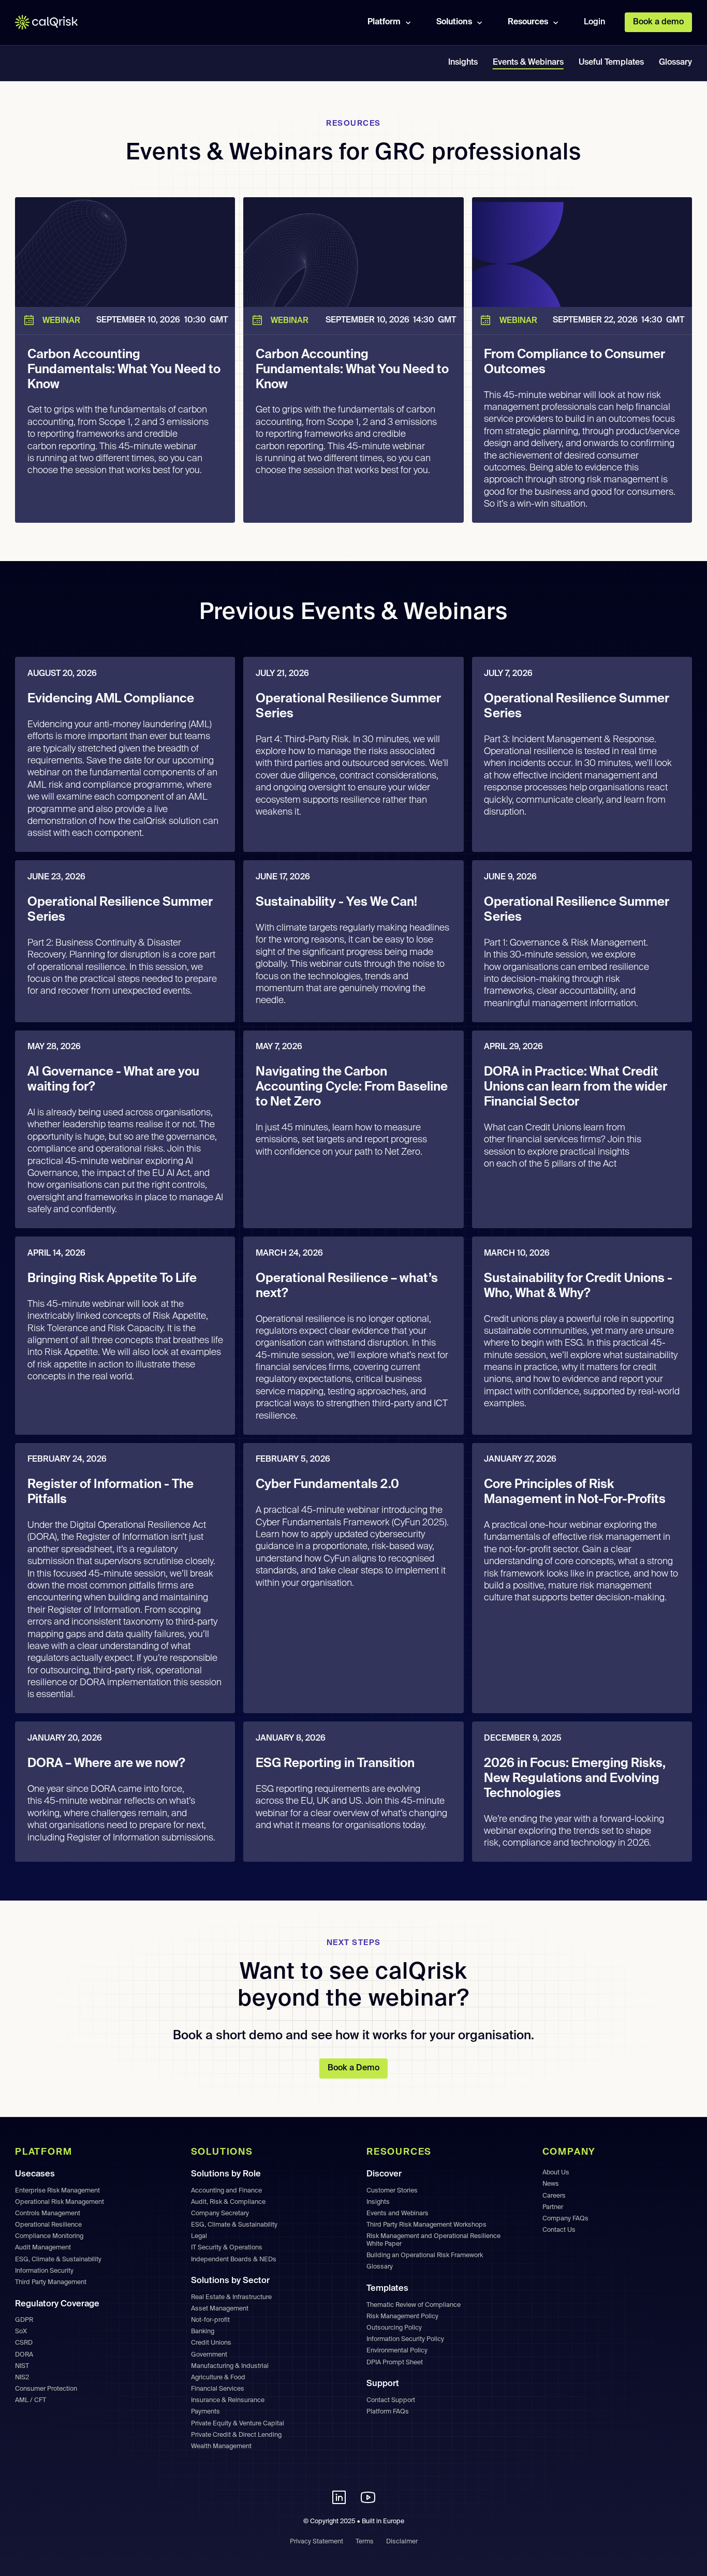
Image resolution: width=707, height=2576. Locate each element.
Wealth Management (221, 2446)
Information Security (44, 2271)
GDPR (24, 2320)
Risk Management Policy (402, 2316)
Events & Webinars (528, 63)
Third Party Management (51, 2282)
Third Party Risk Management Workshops (426, 2225)
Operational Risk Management (60, 2202)
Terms (365, 2542)
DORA (24, 2355)
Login (594, 22)
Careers (554, 2196)
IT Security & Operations (227, 2248)
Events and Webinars (397, 2213)
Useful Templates (611, 63)
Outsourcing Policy (394, 2328)
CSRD (24, 2343)
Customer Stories (392, 2191)
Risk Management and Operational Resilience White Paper (433, 2240)
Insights (463, 63)
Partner (553, 2207)
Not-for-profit (210, 2320)
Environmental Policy (397, 2351)
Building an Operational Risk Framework (425, 2255)
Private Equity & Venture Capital (238, 2424)
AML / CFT (31, 2400)
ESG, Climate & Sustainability (58, 2259)
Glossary (675, 63)
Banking (203, 2331)
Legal (199, 2236)
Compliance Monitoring (49, 2236)
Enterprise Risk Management (57, 2191)
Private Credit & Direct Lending (236, 2435)
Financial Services (218, 2389)
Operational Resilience (48, 2225)
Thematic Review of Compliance (414, 2305)
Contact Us (559, 2230)
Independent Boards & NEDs (234, 2259)
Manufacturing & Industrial (230, 2366)
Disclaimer (402, 2542)
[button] (391, 22)
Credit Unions (211, 2343)
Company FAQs (565, 2219)
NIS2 (22, 2378)
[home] (54, 23)
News (551, 2184)
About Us (556, 2173)
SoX (21, 2331)
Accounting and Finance (226, 2191)
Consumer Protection (46, 2389)
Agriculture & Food (218, 2378)
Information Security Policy (405, 2339)
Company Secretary (220, 2213)
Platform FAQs (388, 2412)
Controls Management (48, 2213)
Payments (205, 2412)
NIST (22, 2366)
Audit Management (43, 2248)
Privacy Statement (316, 2542)
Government (209, 2355)
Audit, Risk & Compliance (228, 2202)
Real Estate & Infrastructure (231, 2297)
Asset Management (220, 2309)
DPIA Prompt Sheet (395, 2362)
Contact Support (391, 2400)
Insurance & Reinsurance (228, 2400)
